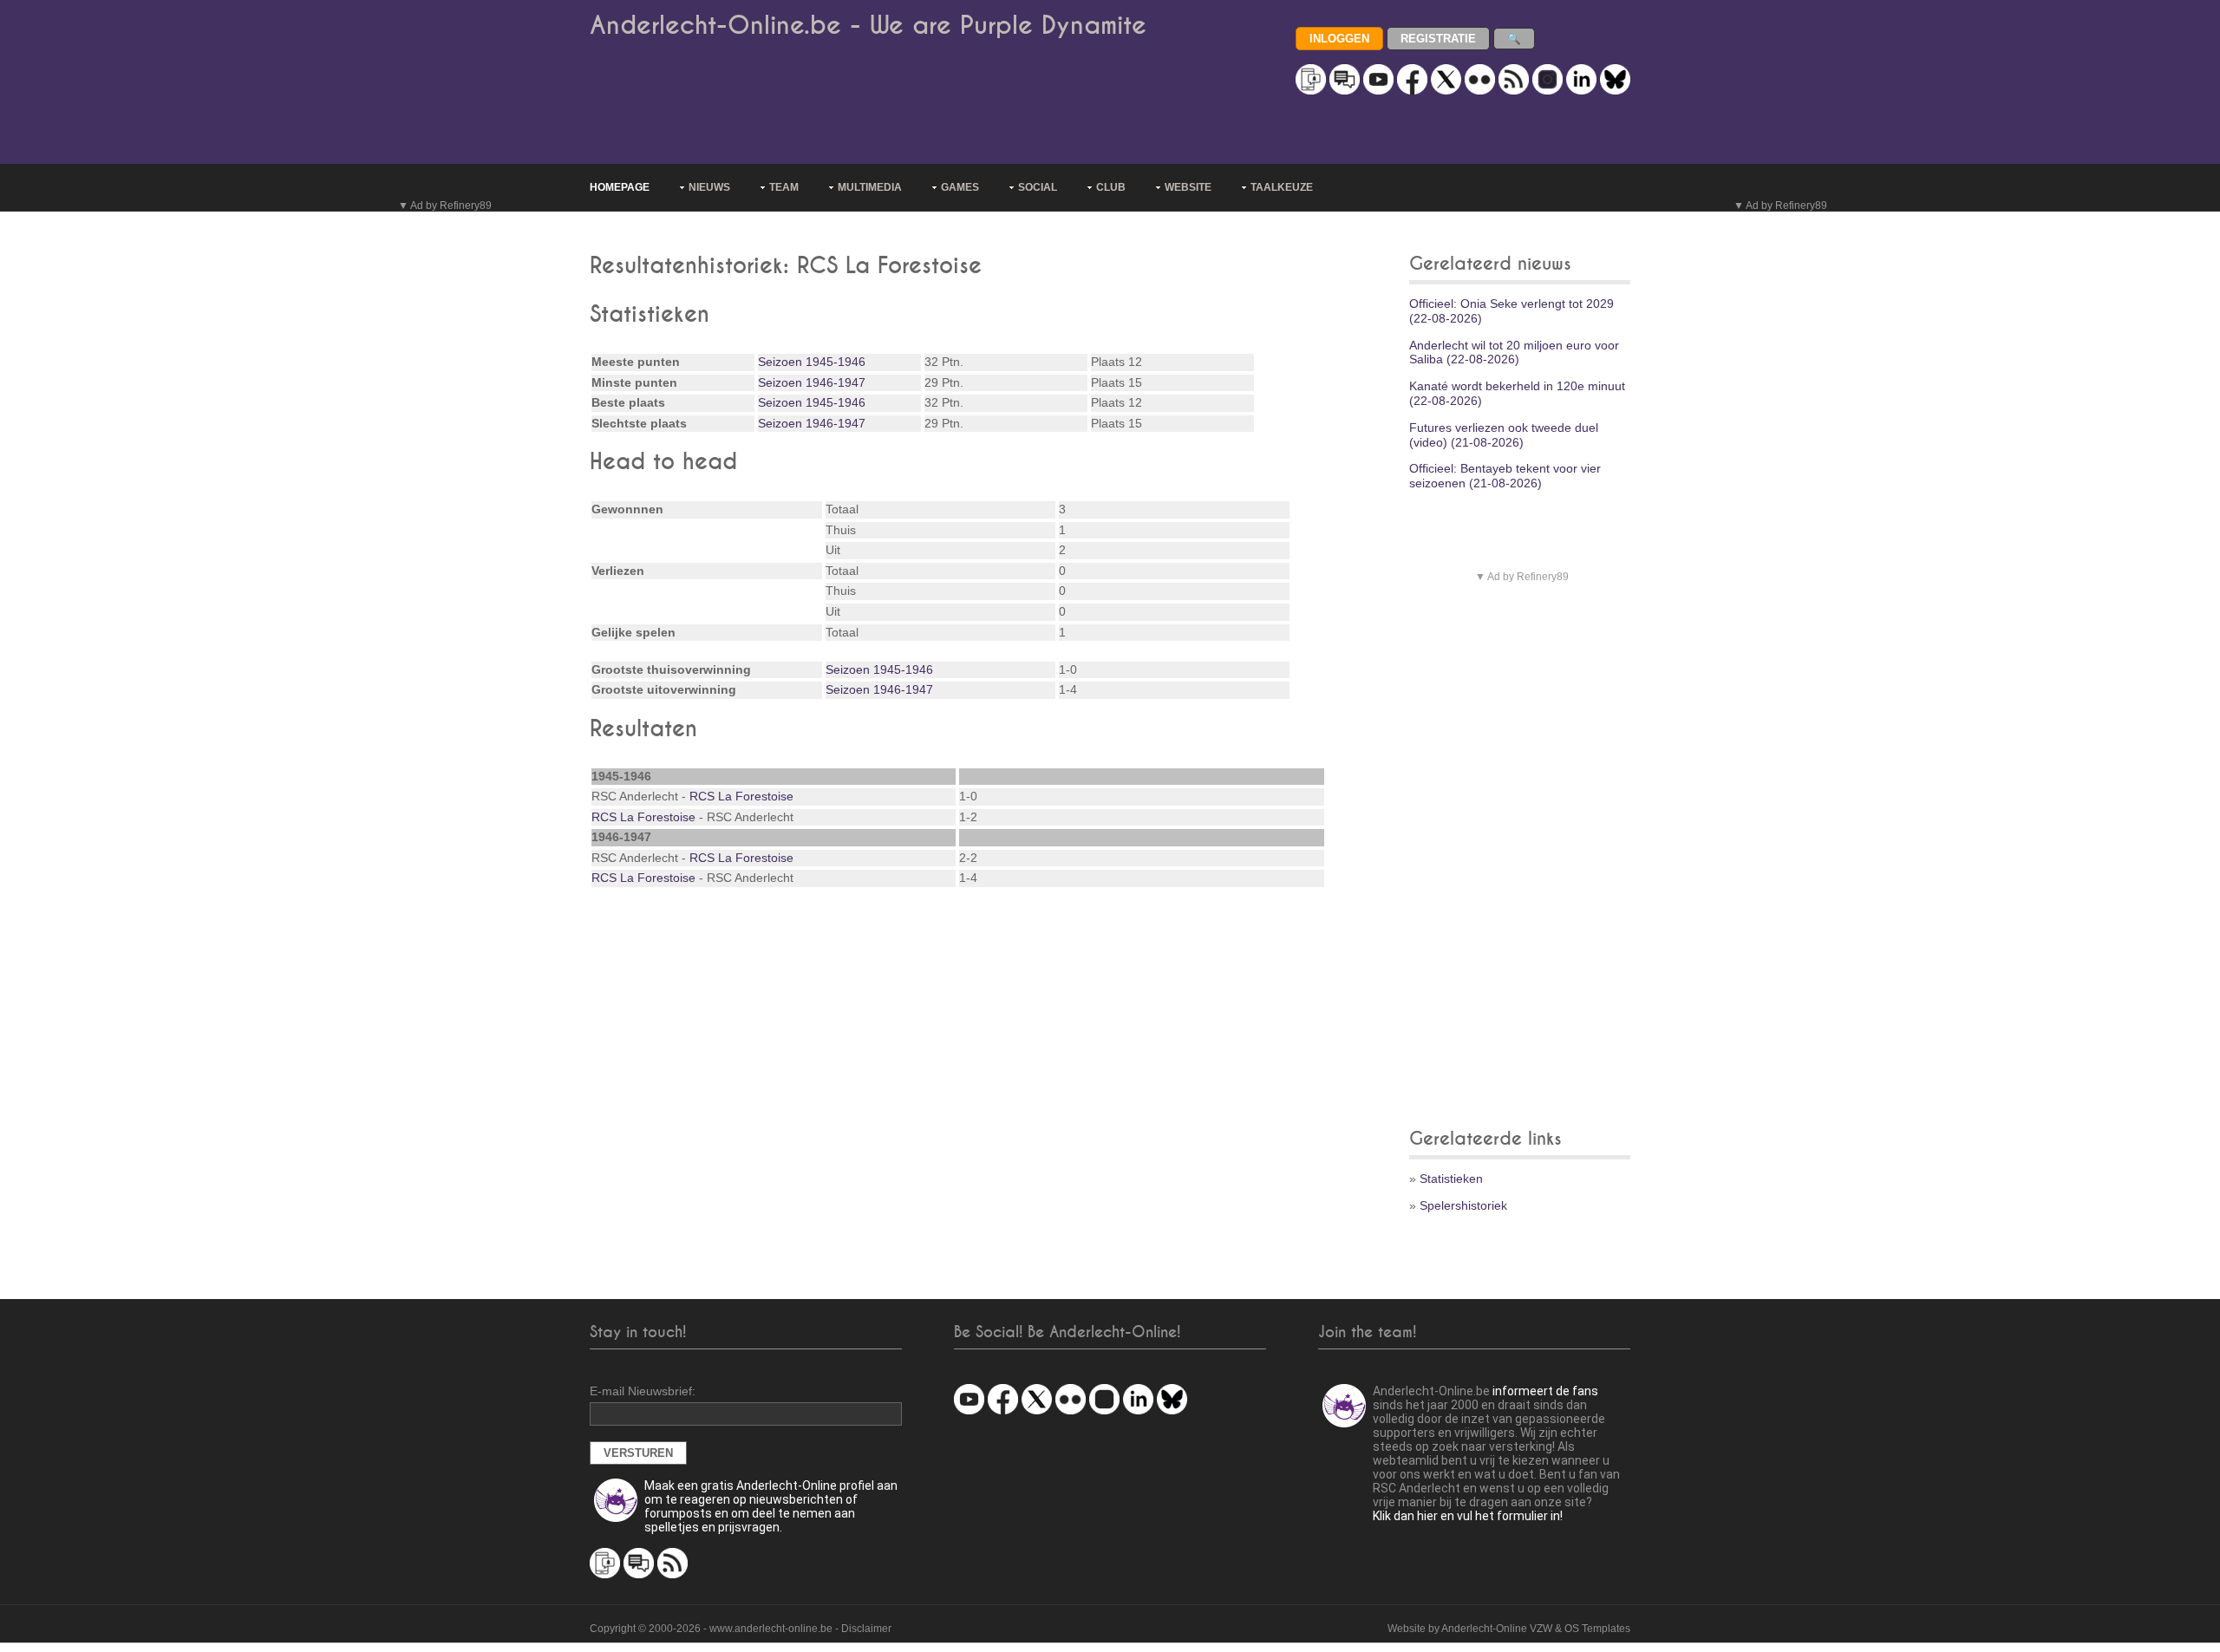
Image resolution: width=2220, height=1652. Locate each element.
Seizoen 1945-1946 (812, 362)
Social (1038, 187)
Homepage (620, 187)
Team (784, 187)
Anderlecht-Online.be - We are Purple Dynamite (868, 26)
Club (1111, 187)
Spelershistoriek (1463, 1205)
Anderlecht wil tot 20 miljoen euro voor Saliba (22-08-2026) (1514, 353)
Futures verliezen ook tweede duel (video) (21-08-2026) (1504, 435)
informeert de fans (1545, 1391)
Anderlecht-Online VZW (1497, 1629)
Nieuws (709, 187)
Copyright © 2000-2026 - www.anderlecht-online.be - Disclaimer (741, 1629)
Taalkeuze (1282, 187)
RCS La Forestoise (741, 796)
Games (960, 187)
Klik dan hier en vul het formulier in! (1468, 1516)
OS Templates (1597, 1629)
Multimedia (870, 187)
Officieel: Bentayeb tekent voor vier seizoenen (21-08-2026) (1505, 476)
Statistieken (1451, 1179)
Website (1188, 187)
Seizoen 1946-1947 (812, 382)
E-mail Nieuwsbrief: (643, 1391)
